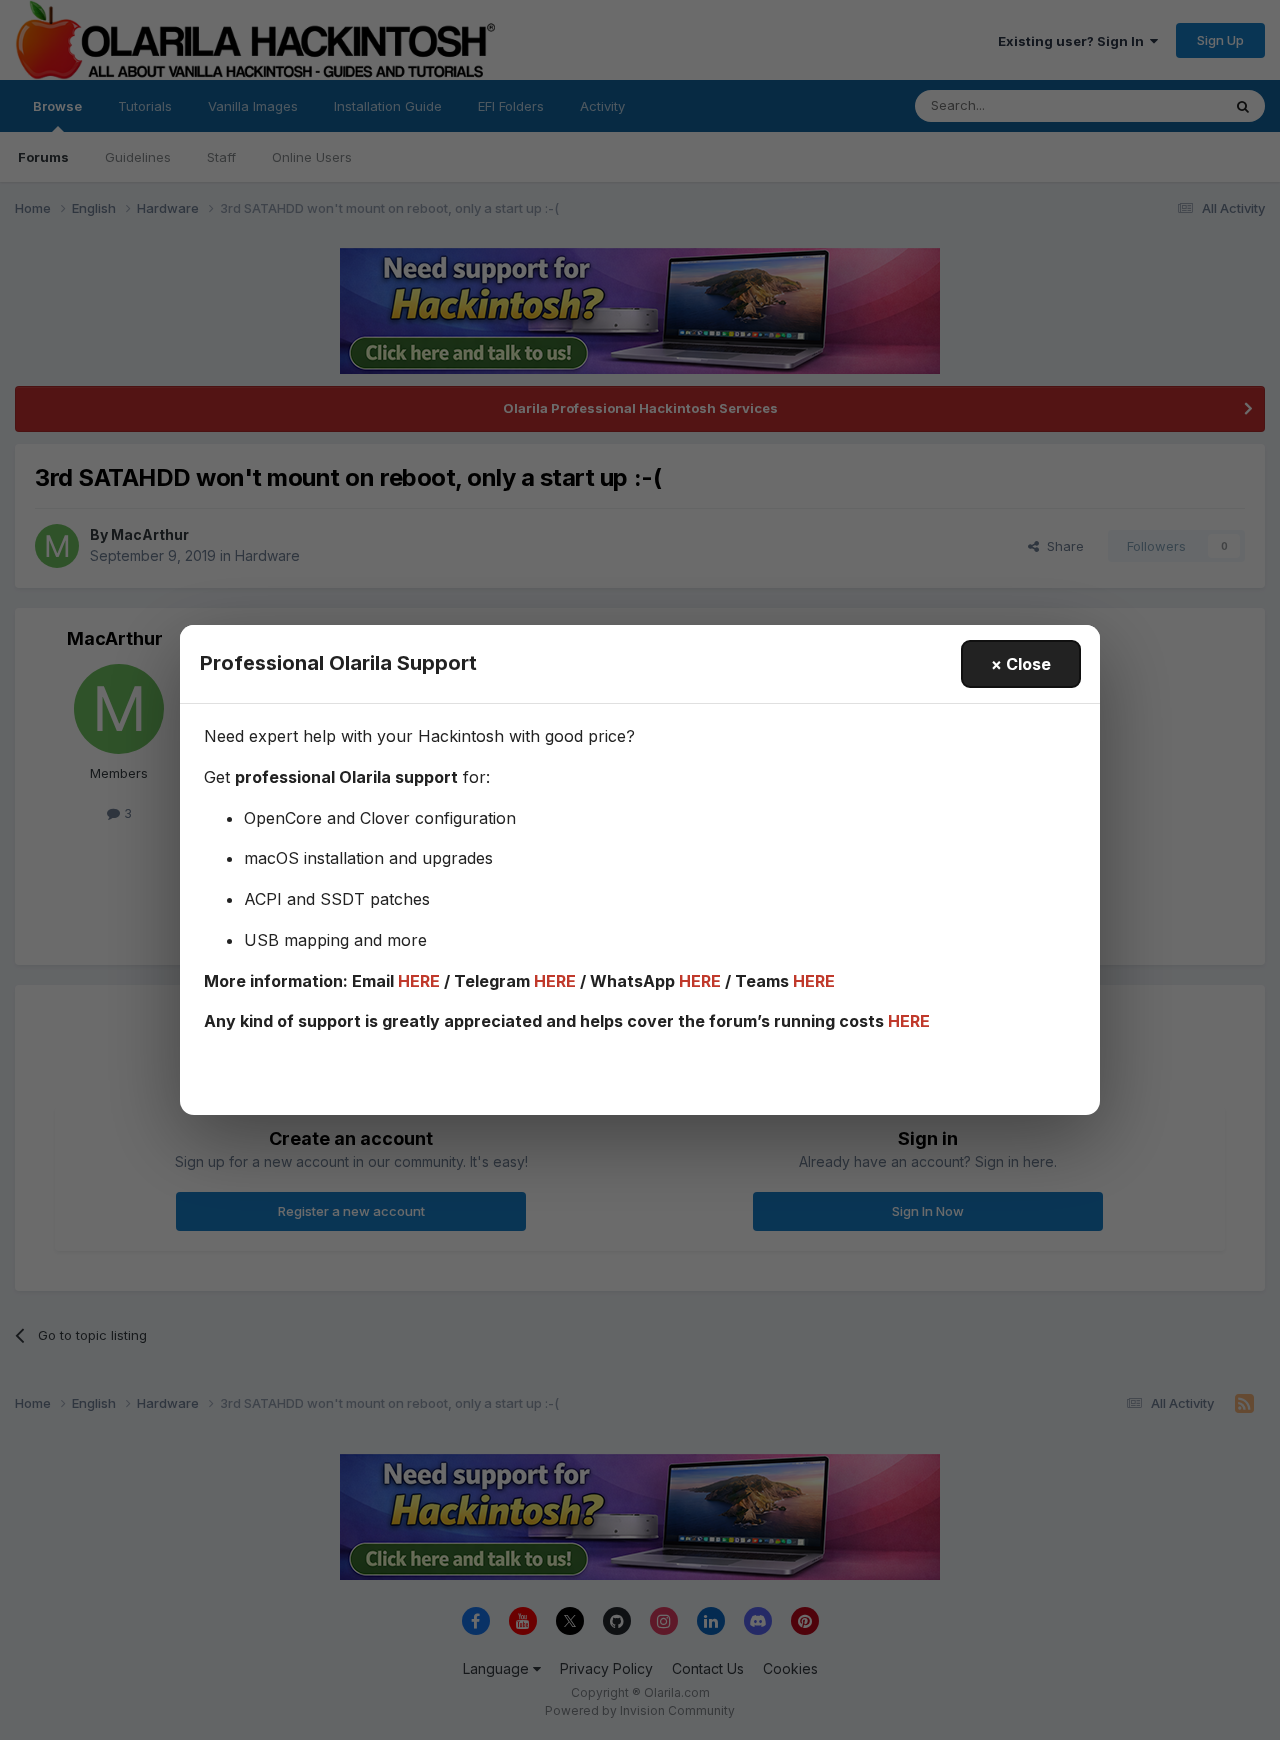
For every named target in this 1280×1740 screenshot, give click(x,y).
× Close (1021, 664)
